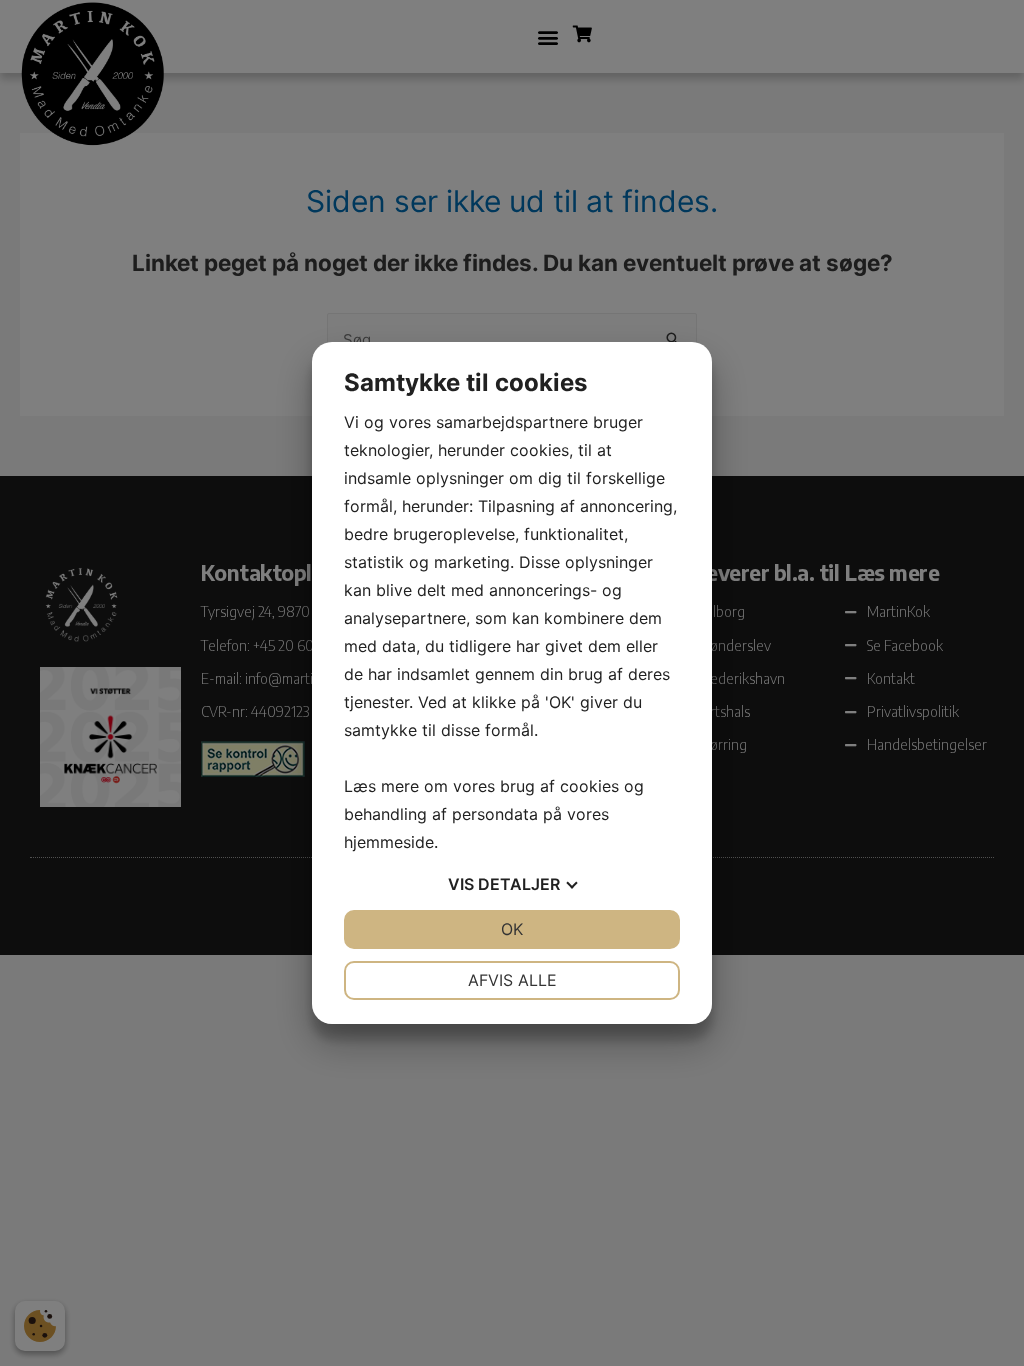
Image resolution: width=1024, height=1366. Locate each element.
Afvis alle (512, 980)
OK (512, 929)
